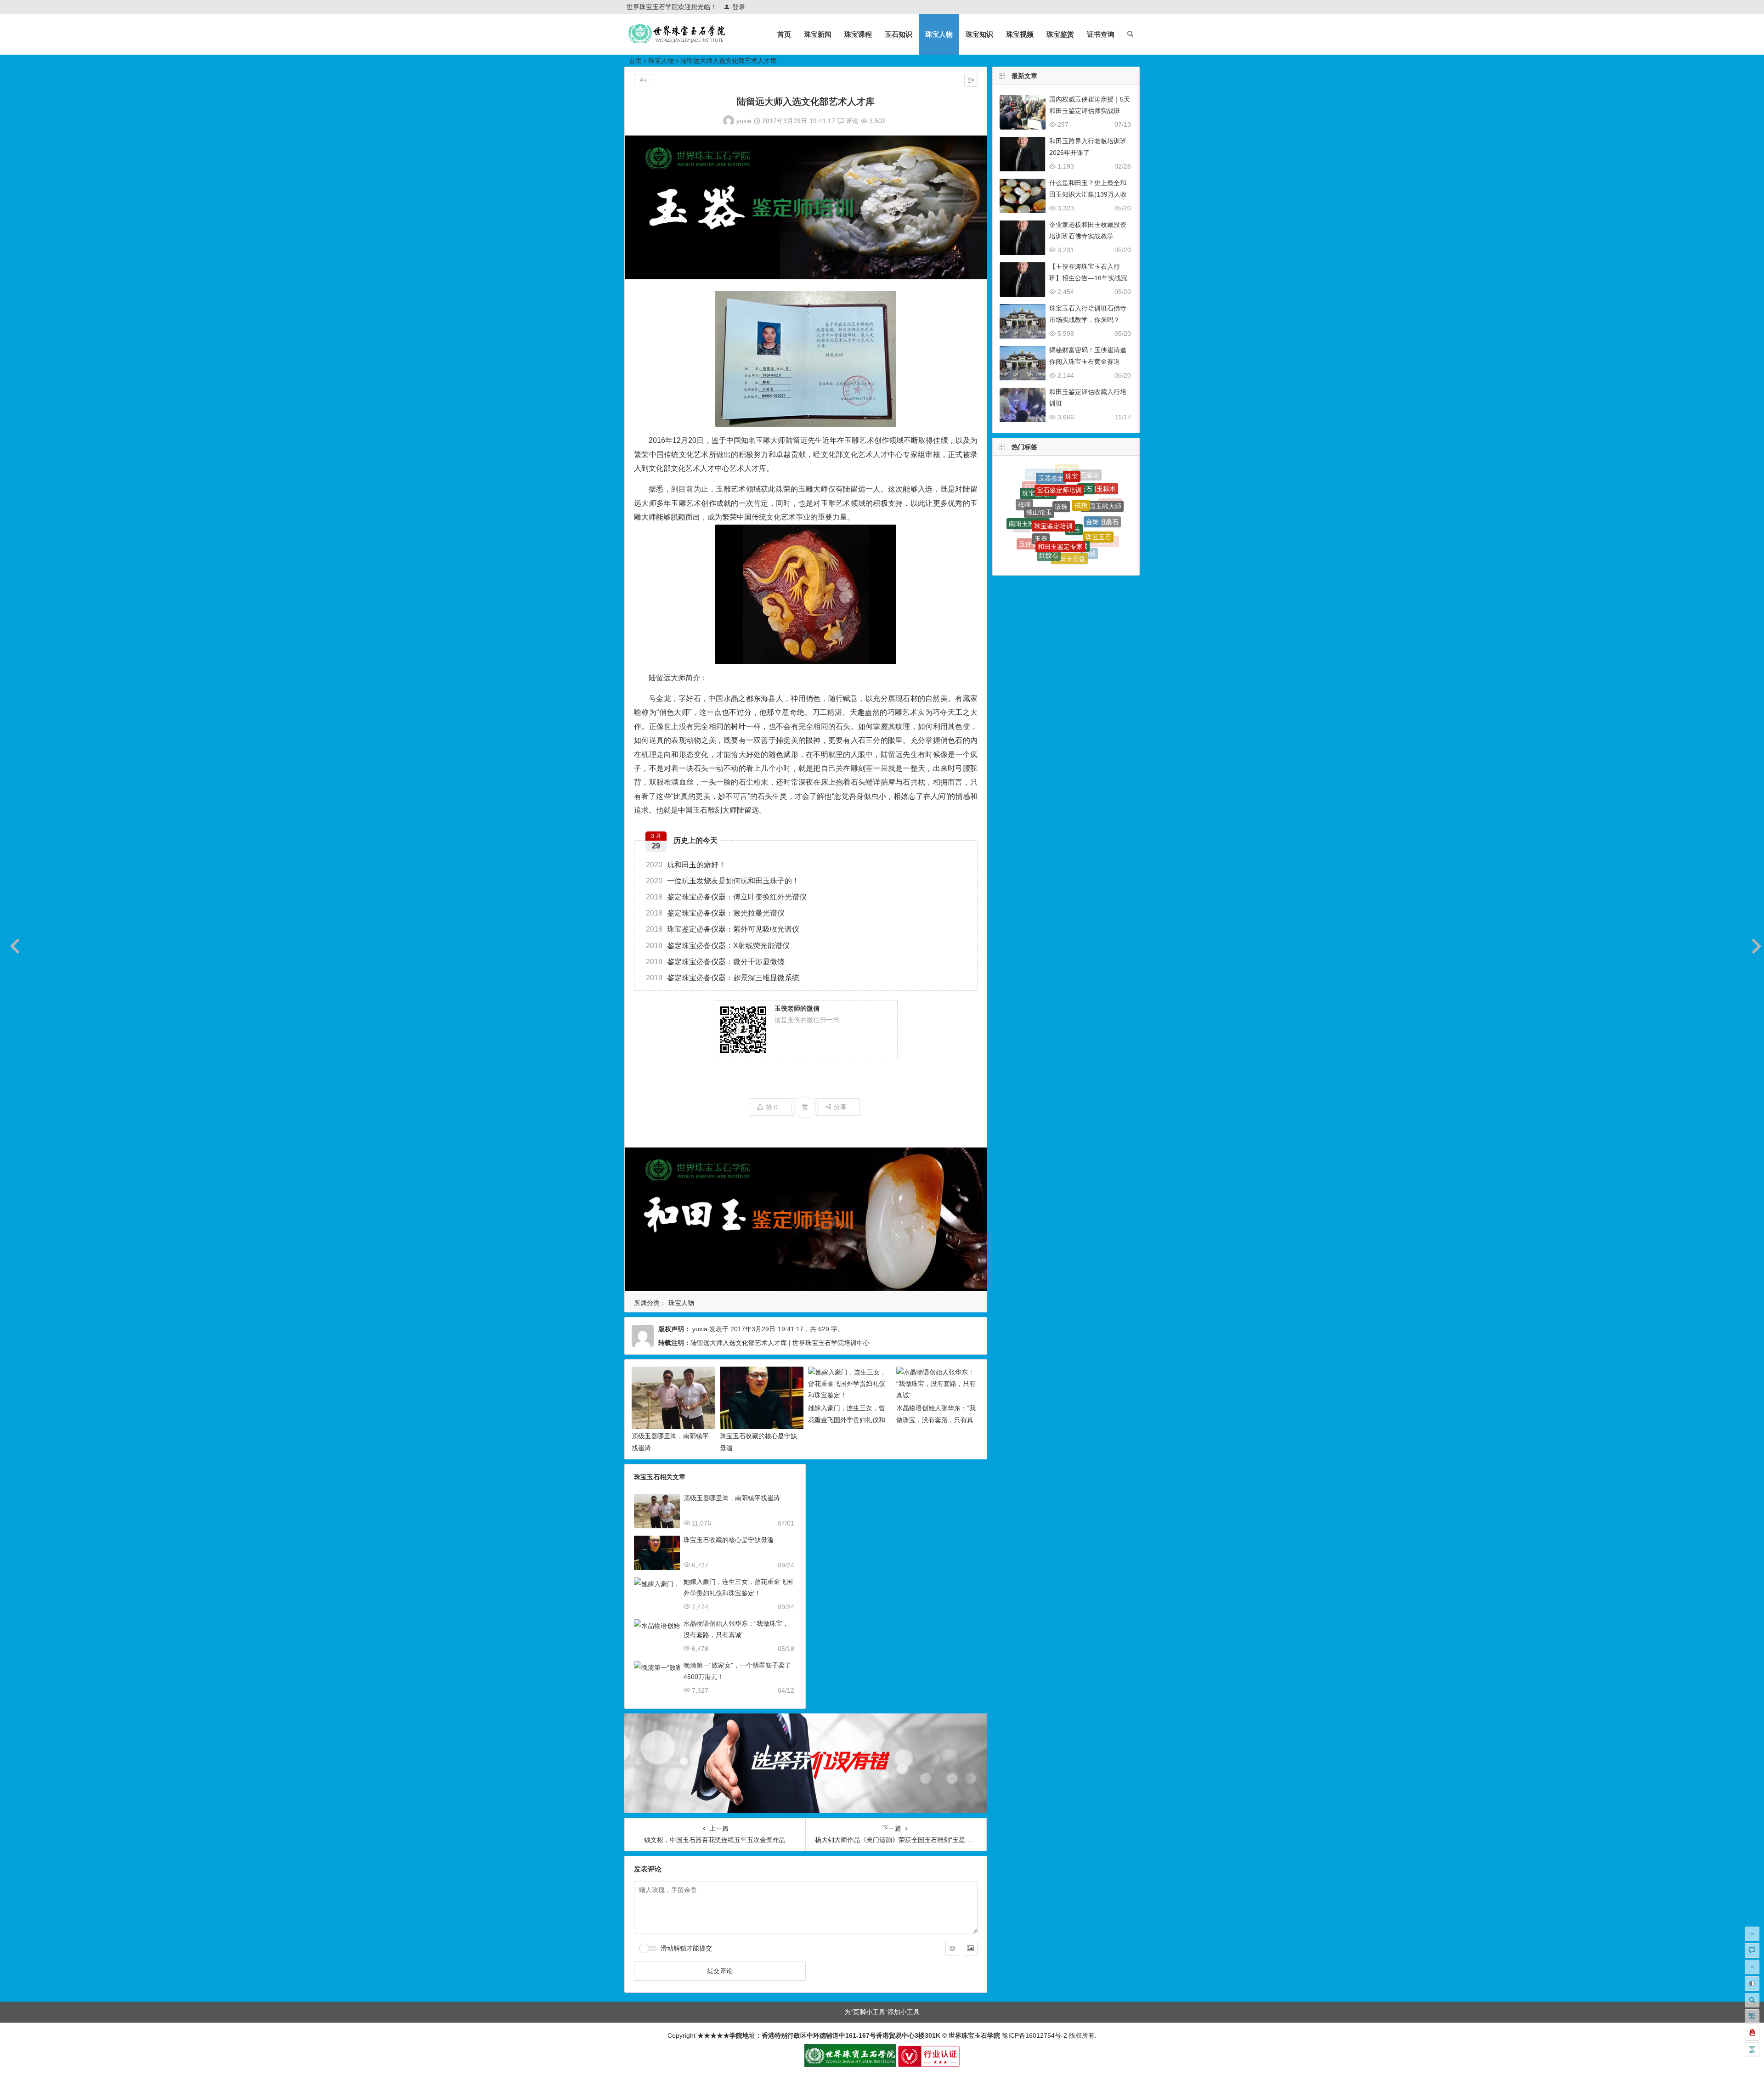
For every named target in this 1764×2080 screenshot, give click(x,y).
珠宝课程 (858, 34)
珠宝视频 (1020, 34)
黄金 (1027, 524)
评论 (851, 121)
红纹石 (1049, 488)
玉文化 (1059, 560)
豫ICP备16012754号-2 (1034, 2035)
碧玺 (1055, 506)
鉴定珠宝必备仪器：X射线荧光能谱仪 (718, 946)
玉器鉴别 (1093, 517)
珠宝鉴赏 (1060, 34)
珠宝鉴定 (1027, 538)
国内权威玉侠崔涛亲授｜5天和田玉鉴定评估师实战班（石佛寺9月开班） (1090, 111)
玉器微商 (1110, 520)
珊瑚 (1022, 509)
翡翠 (1058, 548)
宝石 (1052, 528)
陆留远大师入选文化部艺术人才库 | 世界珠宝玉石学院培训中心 (780, 1343)
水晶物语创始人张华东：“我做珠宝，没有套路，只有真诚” (936, 1419)
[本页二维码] (1752, 2050)
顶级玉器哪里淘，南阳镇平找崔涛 (732, 1498)
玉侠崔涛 (1032, 496)
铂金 (1040, 539)
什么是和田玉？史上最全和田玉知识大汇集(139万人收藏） (1088, 194)
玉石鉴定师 (1096, 548)
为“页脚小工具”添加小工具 (882, 2012)
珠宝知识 (979, 34)
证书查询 (1101, 34)
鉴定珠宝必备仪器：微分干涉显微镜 (715, 962)
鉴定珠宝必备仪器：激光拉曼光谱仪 (715, 913)
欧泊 (1037, 512)
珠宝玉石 (1098, 486)
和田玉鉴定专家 (1060, 474)
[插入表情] (952, 1949)
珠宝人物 (939, 34)
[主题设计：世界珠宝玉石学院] (850, 2065)
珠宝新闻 (818, 34)
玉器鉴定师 (1043, 552)
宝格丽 (1084, 542)
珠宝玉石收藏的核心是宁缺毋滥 (729, 1540)
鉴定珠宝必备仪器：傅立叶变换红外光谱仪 (726, 897)
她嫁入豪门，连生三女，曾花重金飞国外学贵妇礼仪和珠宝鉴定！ (847, 1419)
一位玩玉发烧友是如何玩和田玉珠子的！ (723, 881)
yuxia (744, 121)
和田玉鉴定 (1073, 528)
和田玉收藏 (1101, 532)
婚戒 (1089, 493)
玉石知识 (899, 34)
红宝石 (1076, 508)
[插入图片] (971, 1949)
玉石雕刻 (1104, 505)
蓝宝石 (1073, 554)
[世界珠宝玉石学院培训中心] (677, 42)
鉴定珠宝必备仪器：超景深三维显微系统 (723, 978)
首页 (784, 34)
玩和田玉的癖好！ (686, 865)
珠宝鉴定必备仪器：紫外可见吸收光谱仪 (723, 929)
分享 (840, 1107)
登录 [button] (739, 7)
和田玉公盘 (1069, 487)
